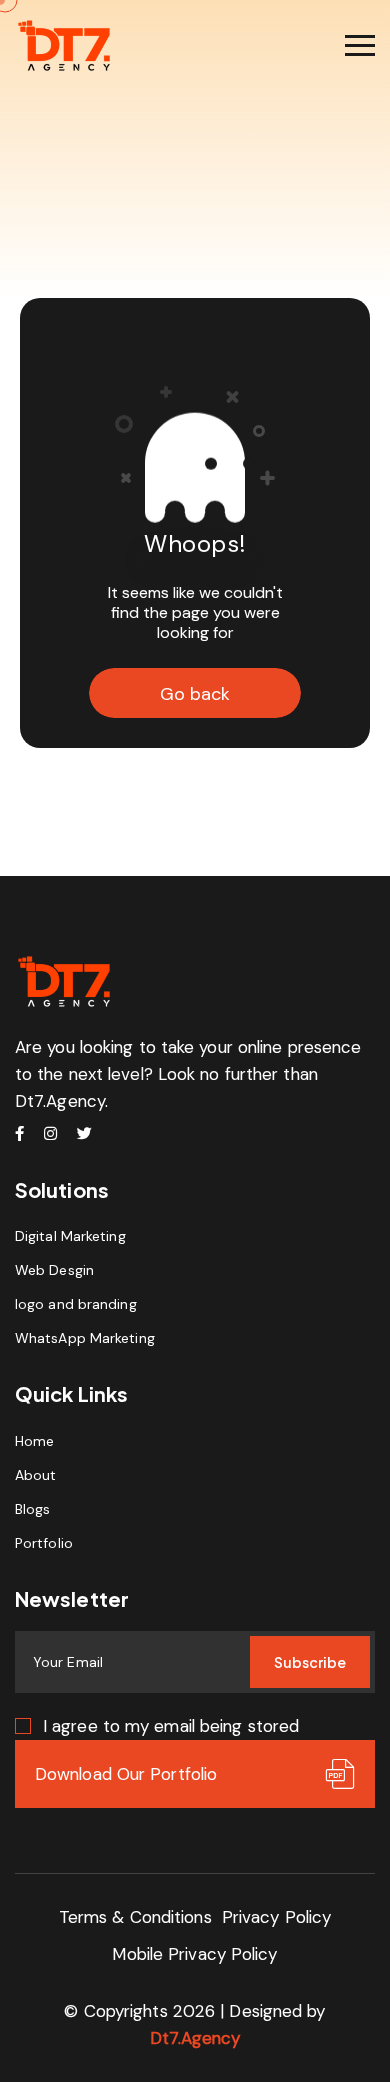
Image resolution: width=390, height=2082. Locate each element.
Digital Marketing (70, 1236)
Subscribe (310, 1662)
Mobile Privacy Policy (194, 1954)
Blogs (33, 1509)
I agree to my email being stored (171, 1726)
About (36, 1475)
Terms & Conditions (135, 1917)
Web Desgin (54, 1270)
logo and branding (76, 1304)
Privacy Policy (276, 1917)
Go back (195, 694)
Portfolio (44, 1543)
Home (34, 1441)
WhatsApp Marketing (85, 1338)
